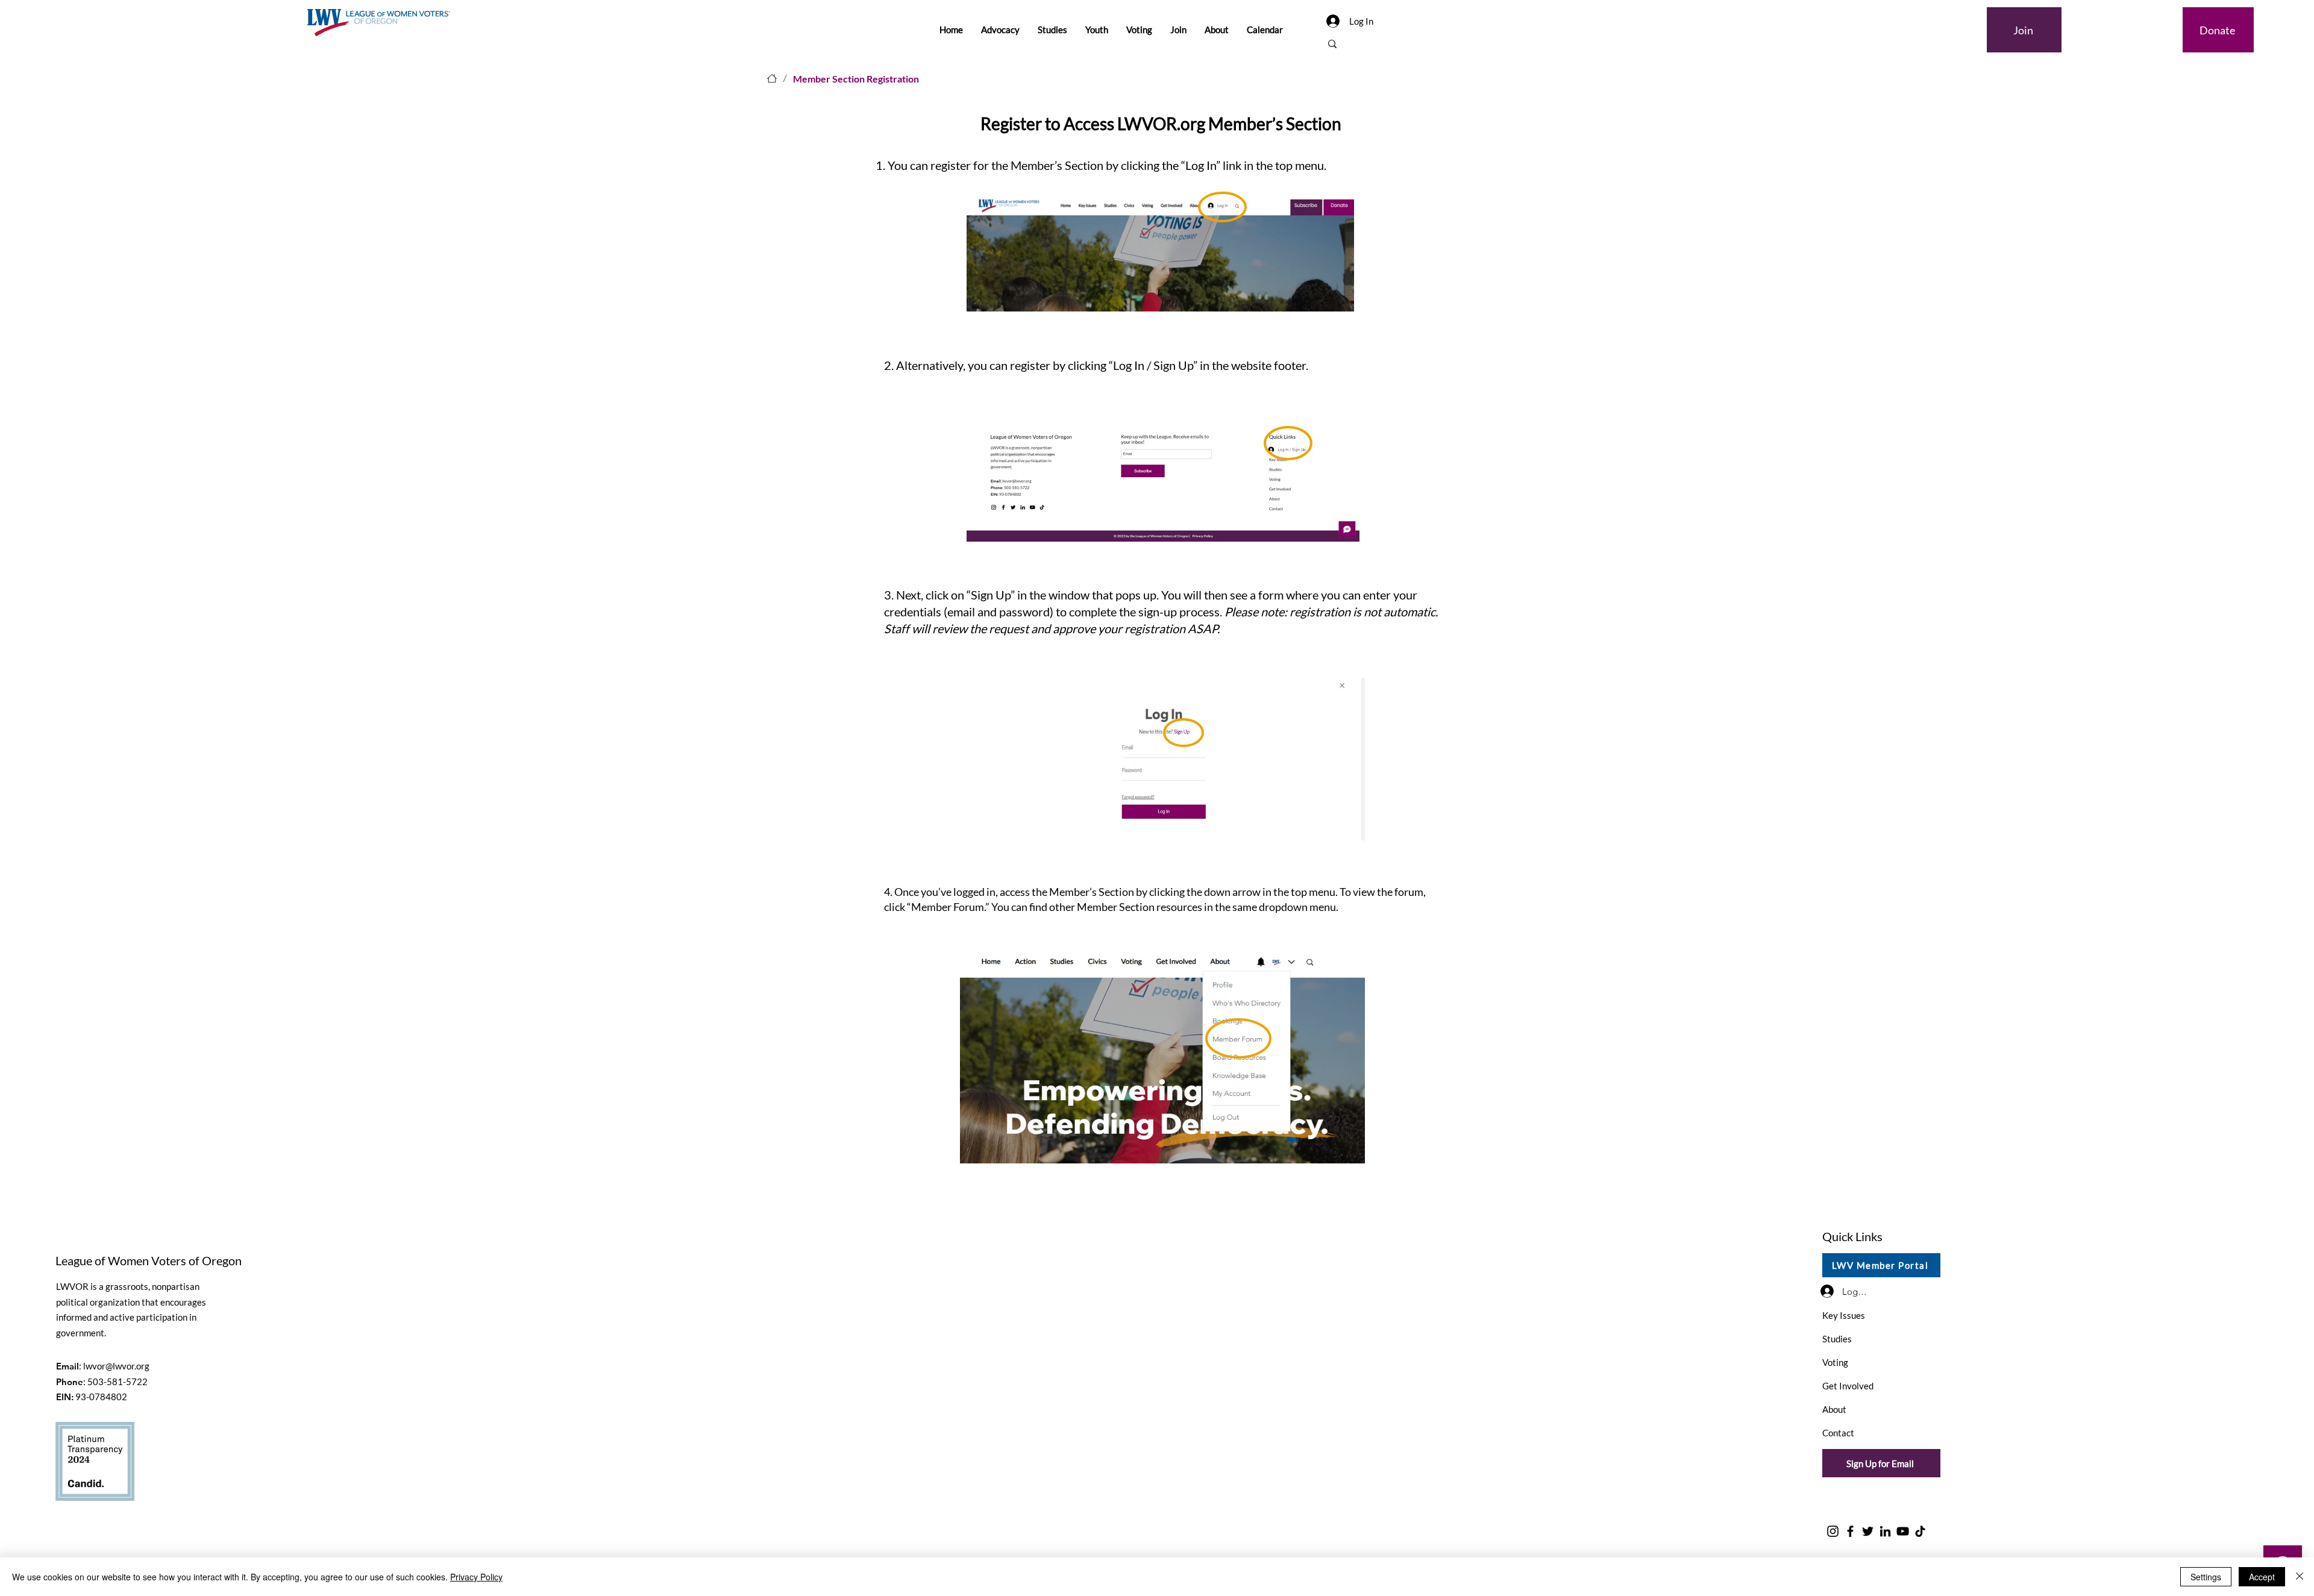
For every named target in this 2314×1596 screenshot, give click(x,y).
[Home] (772, 78)
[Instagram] (1833, 1531)
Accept (2262, 1577)
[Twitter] (1868, 1531)
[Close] (2300, 1577)
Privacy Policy (476, 1577)
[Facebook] (1850, 1531)
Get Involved (1848, 1386)
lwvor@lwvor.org (116, 1366)
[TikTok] (1920, 1531)
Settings (2206, 1577)
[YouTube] (1903, 1531)
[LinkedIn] (1885, 1531)
